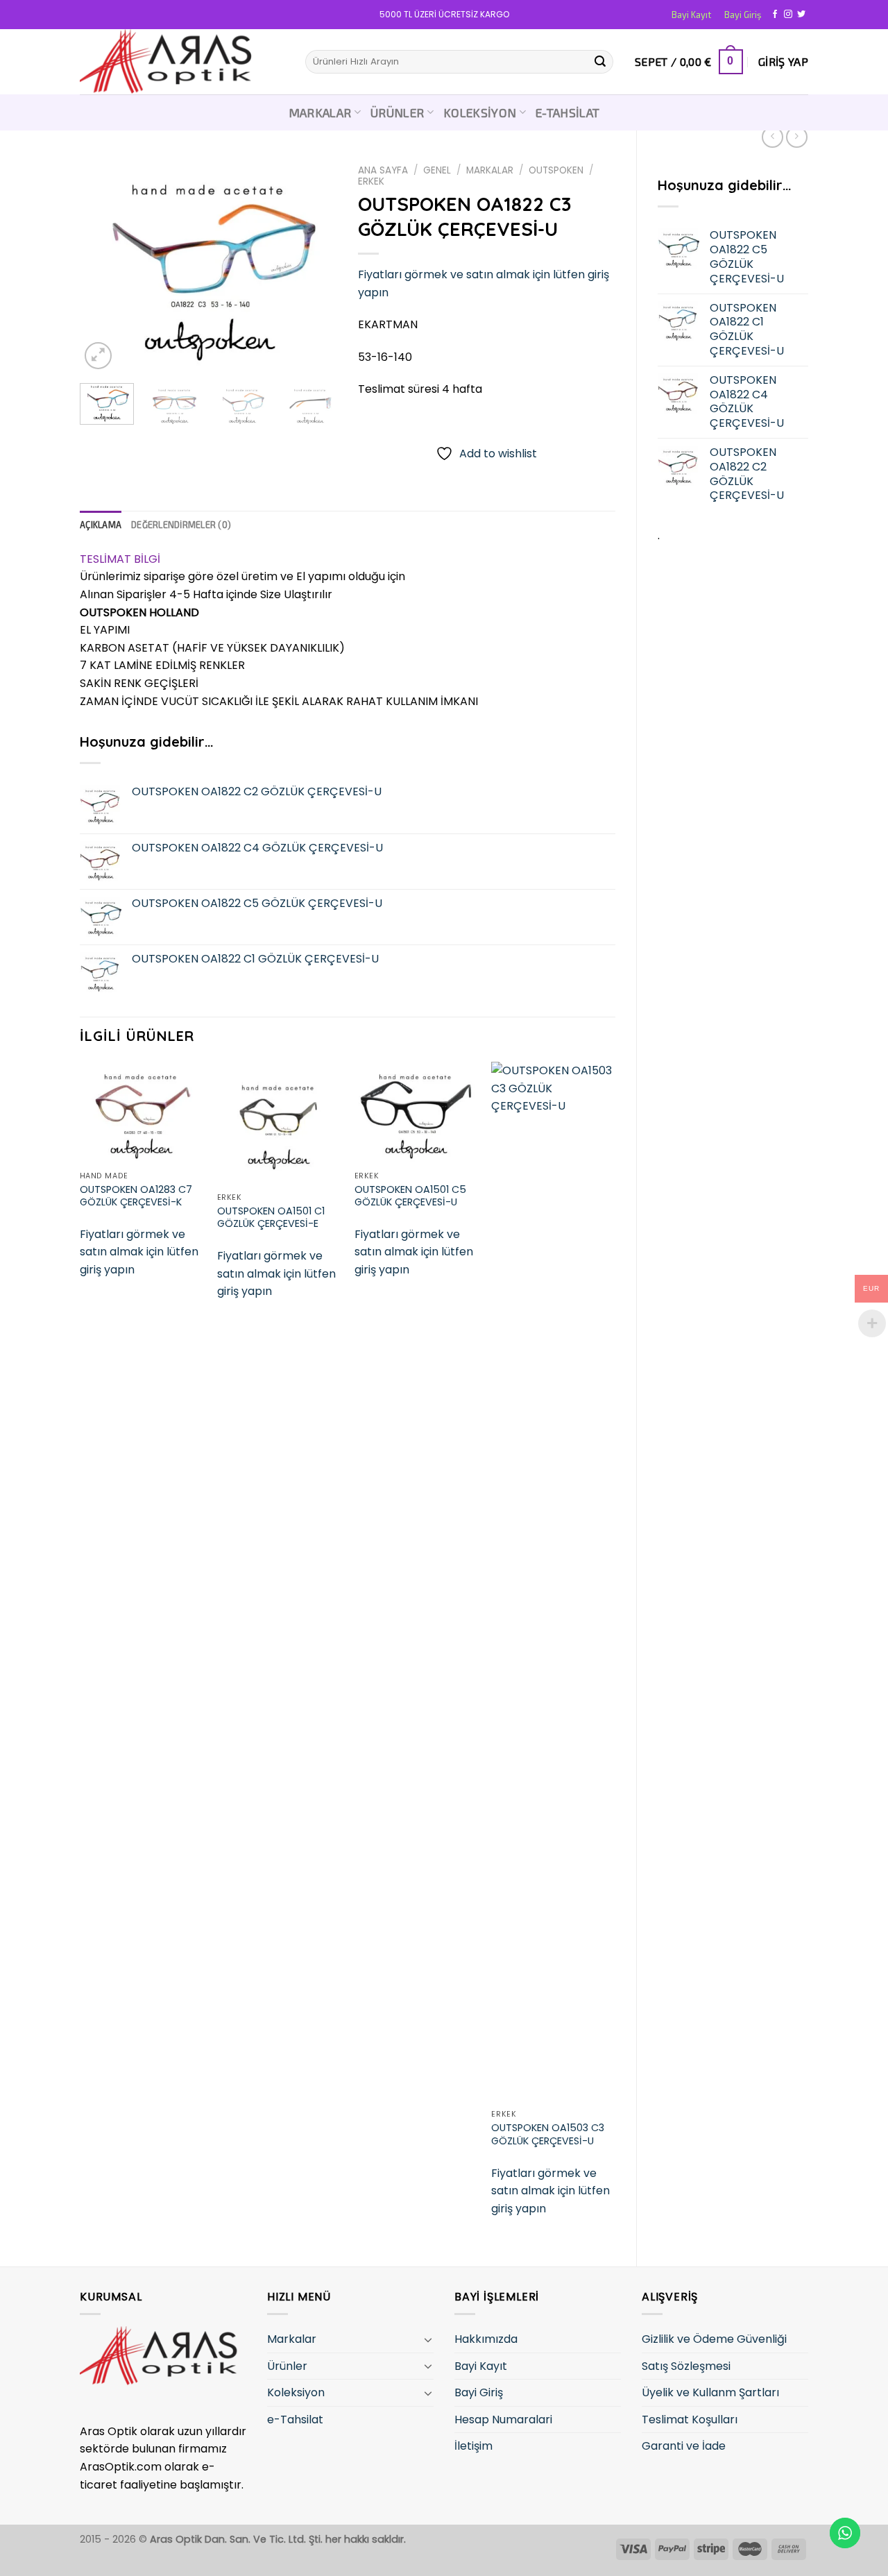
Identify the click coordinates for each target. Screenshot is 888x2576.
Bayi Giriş (743, 15)
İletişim (473, 2446)
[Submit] (600, 62)
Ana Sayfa (383, 170)
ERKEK (371, 181)
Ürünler (397, 112)
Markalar (320, 112)
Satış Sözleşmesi (686, 2366)
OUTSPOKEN (556, 170)
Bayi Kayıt (691, 15)
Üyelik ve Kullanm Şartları (710, 2392)
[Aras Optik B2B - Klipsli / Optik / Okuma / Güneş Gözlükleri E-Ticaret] (182, 62)
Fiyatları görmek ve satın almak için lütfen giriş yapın (139, 1252)
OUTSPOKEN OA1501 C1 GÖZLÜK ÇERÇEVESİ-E (271, 1218)
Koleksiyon (480, 112)
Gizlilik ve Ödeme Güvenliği (714, 2339)
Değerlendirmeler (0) (181, 525)
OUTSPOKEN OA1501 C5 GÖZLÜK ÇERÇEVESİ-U (410, 1196)
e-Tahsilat (568, 112)
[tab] (101, 525)
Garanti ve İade (684, 2446)
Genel (437, 170)
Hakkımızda (486, 2339)
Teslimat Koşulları (690, 2420)
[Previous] (103, 266)
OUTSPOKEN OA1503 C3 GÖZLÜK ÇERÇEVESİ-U (548, 2134)
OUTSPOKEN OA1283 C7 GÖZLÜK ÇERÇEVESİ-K (136, 1196)
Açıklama (101, 525)
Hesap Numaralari (503, 2420)
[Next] (314, 266)
